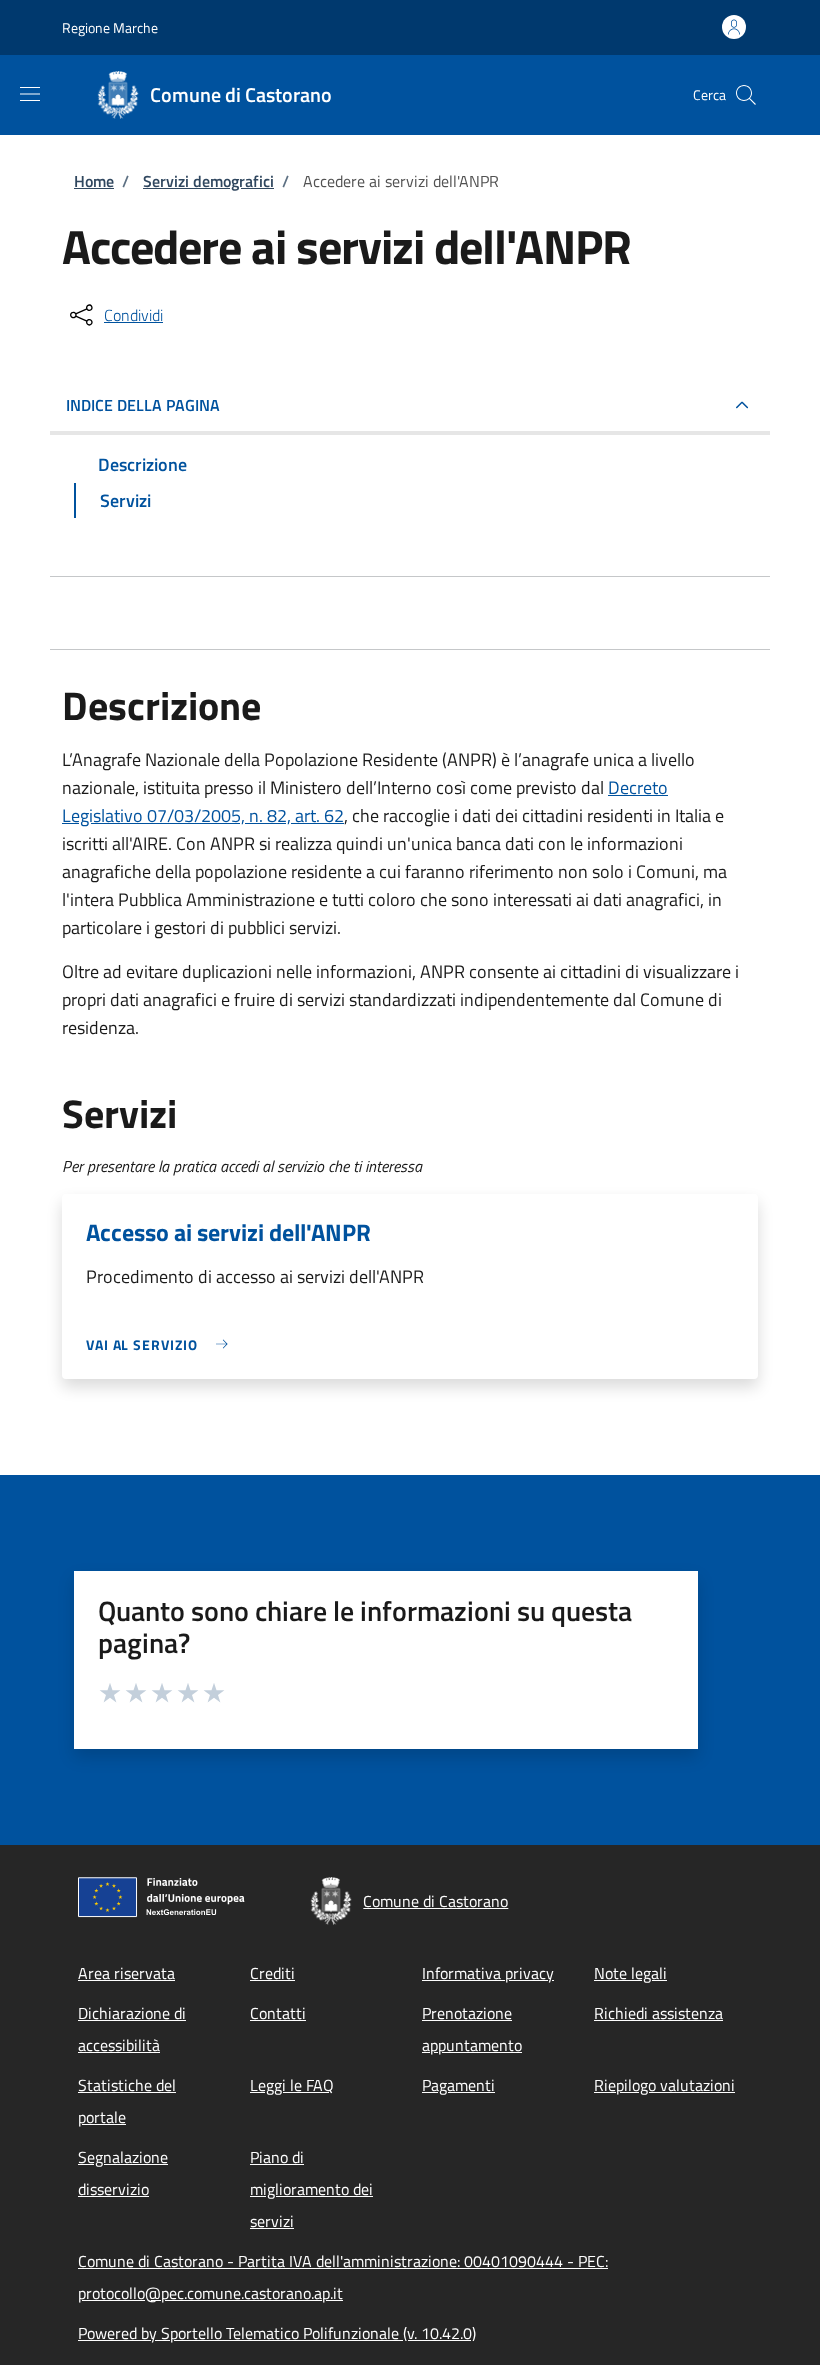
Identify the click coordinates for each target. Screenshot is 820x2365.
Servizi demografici (208, 181)
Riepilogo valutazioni (664, 2085)
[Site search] (746, 95)
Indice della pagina (143, 405)
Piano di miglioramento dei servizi (311, 2189)
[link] (162, 1344)
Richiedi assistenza (658, 2013)
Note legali (630, 1973)
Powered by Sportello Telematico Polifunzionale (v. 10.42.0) (277, 2333)
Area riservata (126, 1973)
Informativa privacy (488, 1973)
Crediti (272, 1973)
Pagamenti (458, 2085)
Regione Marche (110, 27)
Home (94, 181)
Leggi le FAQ (292, 2085)
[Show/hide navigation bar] (30, 94)
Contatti (278, 2013)
